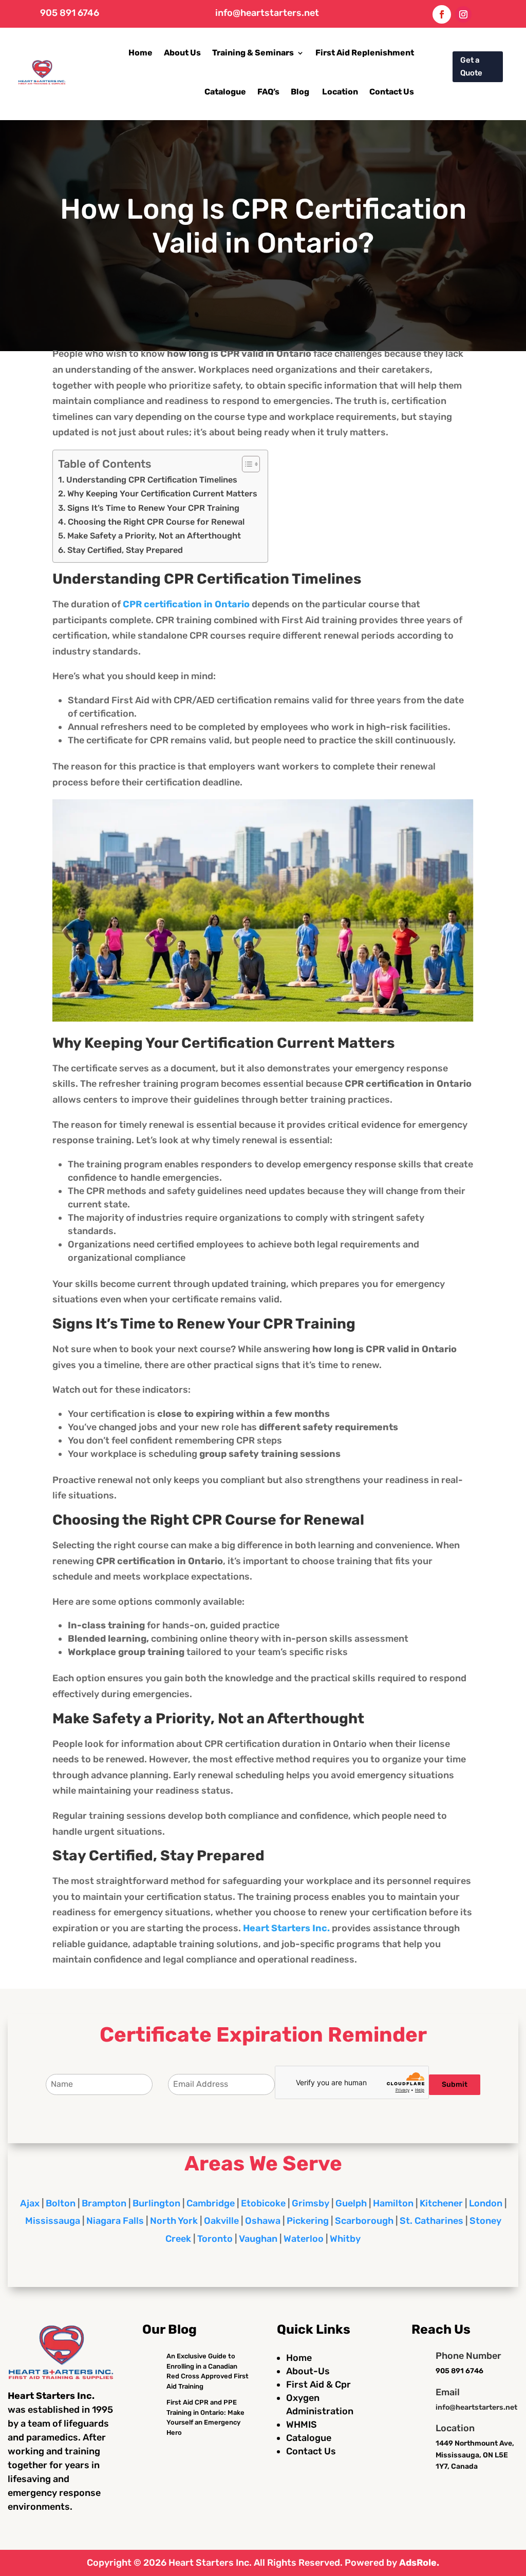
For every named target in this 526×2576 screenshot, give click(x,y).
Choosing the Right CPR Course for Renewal (156, 522)
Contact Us (392, 92)
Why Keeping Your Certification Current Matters (162, 494)
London (486, 2203)
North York (174, 2221)
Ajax (30, 2203)
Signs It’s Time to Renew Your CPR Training (153, 508)
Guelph (351, 2203)
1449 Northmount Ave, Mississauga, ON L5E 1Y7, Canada (475, 2455)
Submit (455, 2084)
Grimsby (311, 2203)
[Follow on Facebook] (442, 14)
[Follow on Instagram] (463, 14)
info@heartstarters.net (267, 13)
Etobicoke (263, 2203)
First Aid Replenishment (365, 53)
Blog (301, 92)
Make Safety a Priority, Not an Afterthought (154, 536)
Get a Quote (471, 67)
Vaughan (258, 2239)
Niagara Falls (115, 2221)
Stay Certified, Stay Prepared (125, 550)
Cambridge (211, 2203)
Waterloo (304, 2239)
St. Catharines (431, 2221)
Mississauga (53, 2221)
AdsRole (418, 2563)
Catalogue (225, 92)
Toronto (215, 2239)
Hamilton (393, 2203)
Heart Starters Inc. (210, 2563)
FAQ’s (268, 92)
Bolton (61, 2203)
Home (140, 53)
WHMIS (302, 2425)
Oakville (221, 2221)
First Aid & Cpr (318, 2385)
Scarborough (364, 2221)
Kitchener (441, 2203)
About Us (182, 53)
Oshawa (263, 2221)
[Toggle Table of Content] (246, 464)
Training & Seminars (253, 53)
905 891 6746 (70, 13)
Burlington (156, 2203)
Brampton (104, 2203)
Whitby (345, 2239)
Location (340, 92)
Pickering (308, 2221)
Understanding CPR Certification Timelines (152, 480)
